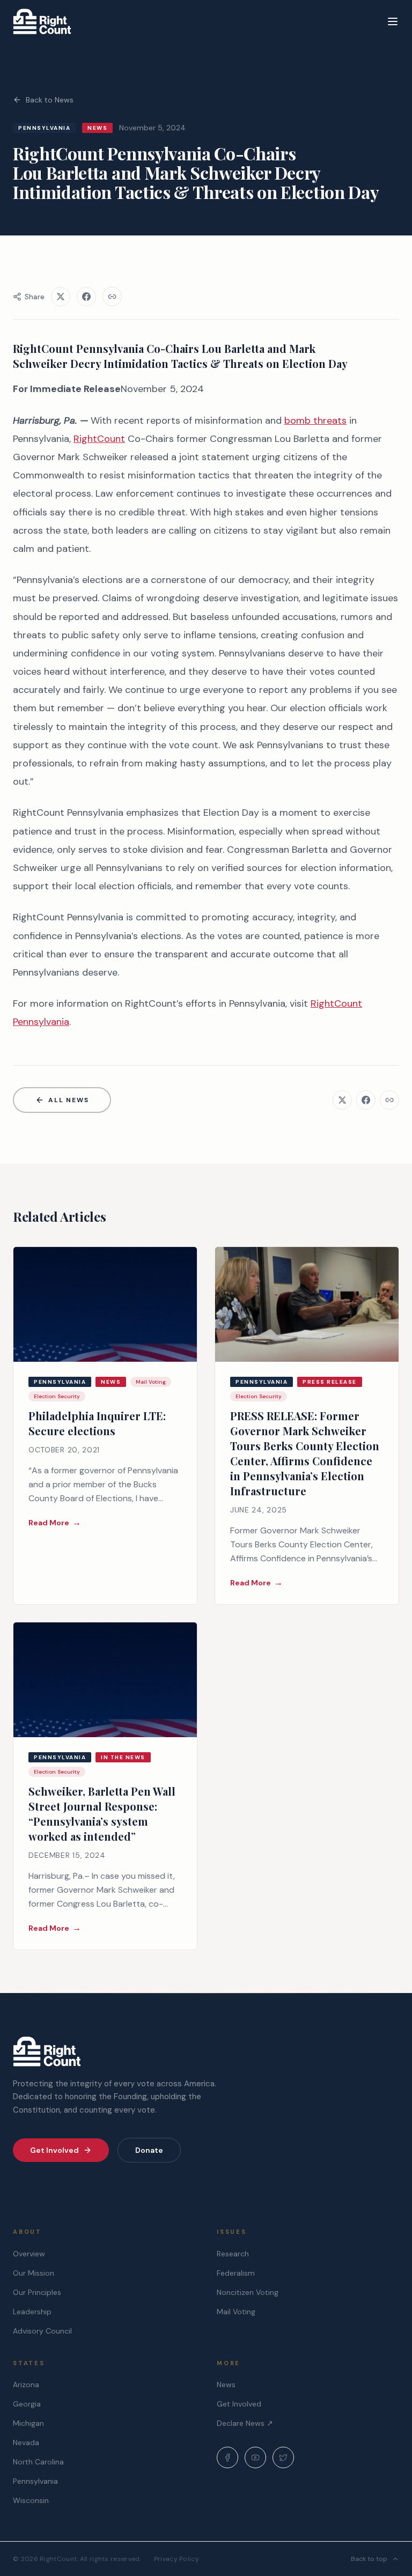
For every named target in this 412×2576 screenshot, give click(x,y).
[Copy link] (112, 297)
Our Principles (37, 2292)
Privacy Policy (176, 2559)
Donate (149, 2150)
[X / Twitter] (283, 2457)
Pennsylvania (35, 2481)
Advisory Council (42, 2331)
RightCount (99, 439)
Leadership (32, 2312)
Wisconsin (31, 2500)
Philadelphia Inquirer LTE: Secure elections (97, 1423)
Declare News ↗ (245, 2423)
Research (233, 2254)
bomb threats (315, 420)
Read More (55, 1522)
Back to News (50, 100)
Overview (29, 2254)
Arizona (26, 2385)
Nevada (26, 2442)
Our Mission (34, 2273)
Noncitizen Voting (248, 2292)
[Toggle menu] (393, 21)
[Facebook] (227, 2457)
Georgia (27, 2404)
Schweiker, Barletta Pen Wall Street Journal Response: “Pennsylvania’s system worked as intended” (102, 1814)
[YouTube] (255, 2457)
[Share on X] (61, 297)
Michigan (28, 2423)
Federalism (236, 2273)
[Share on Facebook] (86, 297)
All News (68, 1100)
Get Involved (54, 2150)
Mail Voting (236, 2312)
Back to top (369, 2559)
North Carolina (38, 2462)
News (226, 2385)
